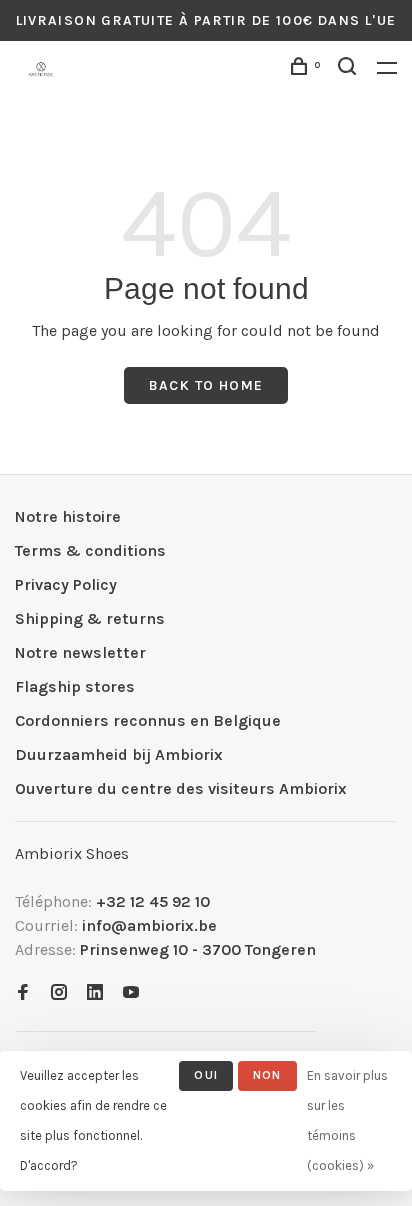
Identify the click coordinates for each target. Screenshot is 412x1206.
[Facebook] (23, 993)
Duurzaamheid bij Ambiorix (119, 754)
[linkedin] (95, 993)
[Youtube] (131, 993)
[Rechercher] (350, 69)
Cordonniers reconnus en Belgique (148, 720)
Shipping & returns (90, 618)
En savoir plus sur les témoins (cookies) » (347, 1120)
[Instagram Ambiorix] (59, 993)
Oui (206, 1075)
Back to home (206, 385)
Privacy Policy (66, 584)
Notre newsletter (80, 652)
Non (267, 1075)
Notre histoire (68, 516)
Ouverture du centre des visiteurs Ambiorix (181, 788)
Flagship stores (75, 686)
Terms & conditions (90, 550)
